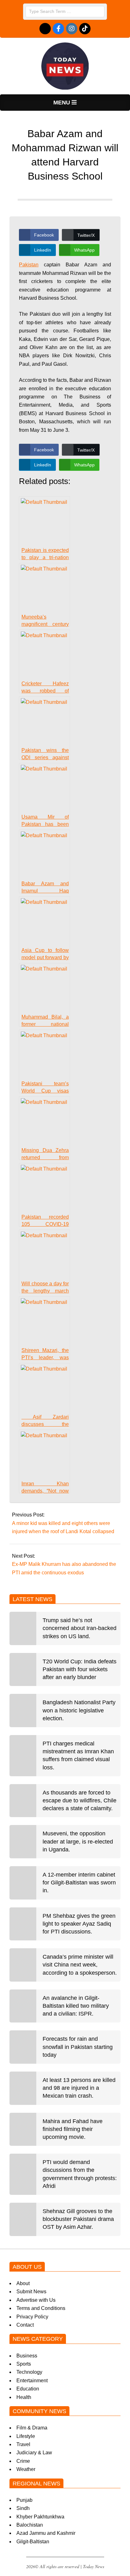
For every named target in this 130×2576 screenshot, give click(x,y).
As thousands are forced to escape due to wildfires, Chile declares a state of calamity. (80, 1800)
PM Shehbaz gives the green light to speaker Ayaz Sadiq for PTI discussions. (79, 1924)
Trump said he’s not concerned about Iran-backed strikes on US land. (80, 1628)
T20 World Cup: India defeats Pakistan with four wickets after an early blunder (80, 1669)
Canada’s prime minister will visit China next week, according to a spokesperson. (80, 1965)
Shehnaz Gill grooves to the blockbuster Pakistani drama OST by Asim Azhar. (78, 2219)
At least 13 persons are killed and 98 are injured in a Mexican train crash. (79, 2088)
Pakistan (29, 265)
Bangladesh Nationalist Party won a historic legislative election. (79, 1710)
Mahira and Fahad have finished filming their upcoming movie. (73, 2129)
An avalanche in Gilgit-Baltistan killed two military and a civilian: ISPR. (76, 2006)
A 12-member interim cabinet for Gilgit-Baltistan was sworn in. (79, 1883)
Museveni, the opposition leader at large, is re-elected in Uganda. (78, 1841)
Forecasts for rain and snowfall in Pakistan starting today (78, 2047)
